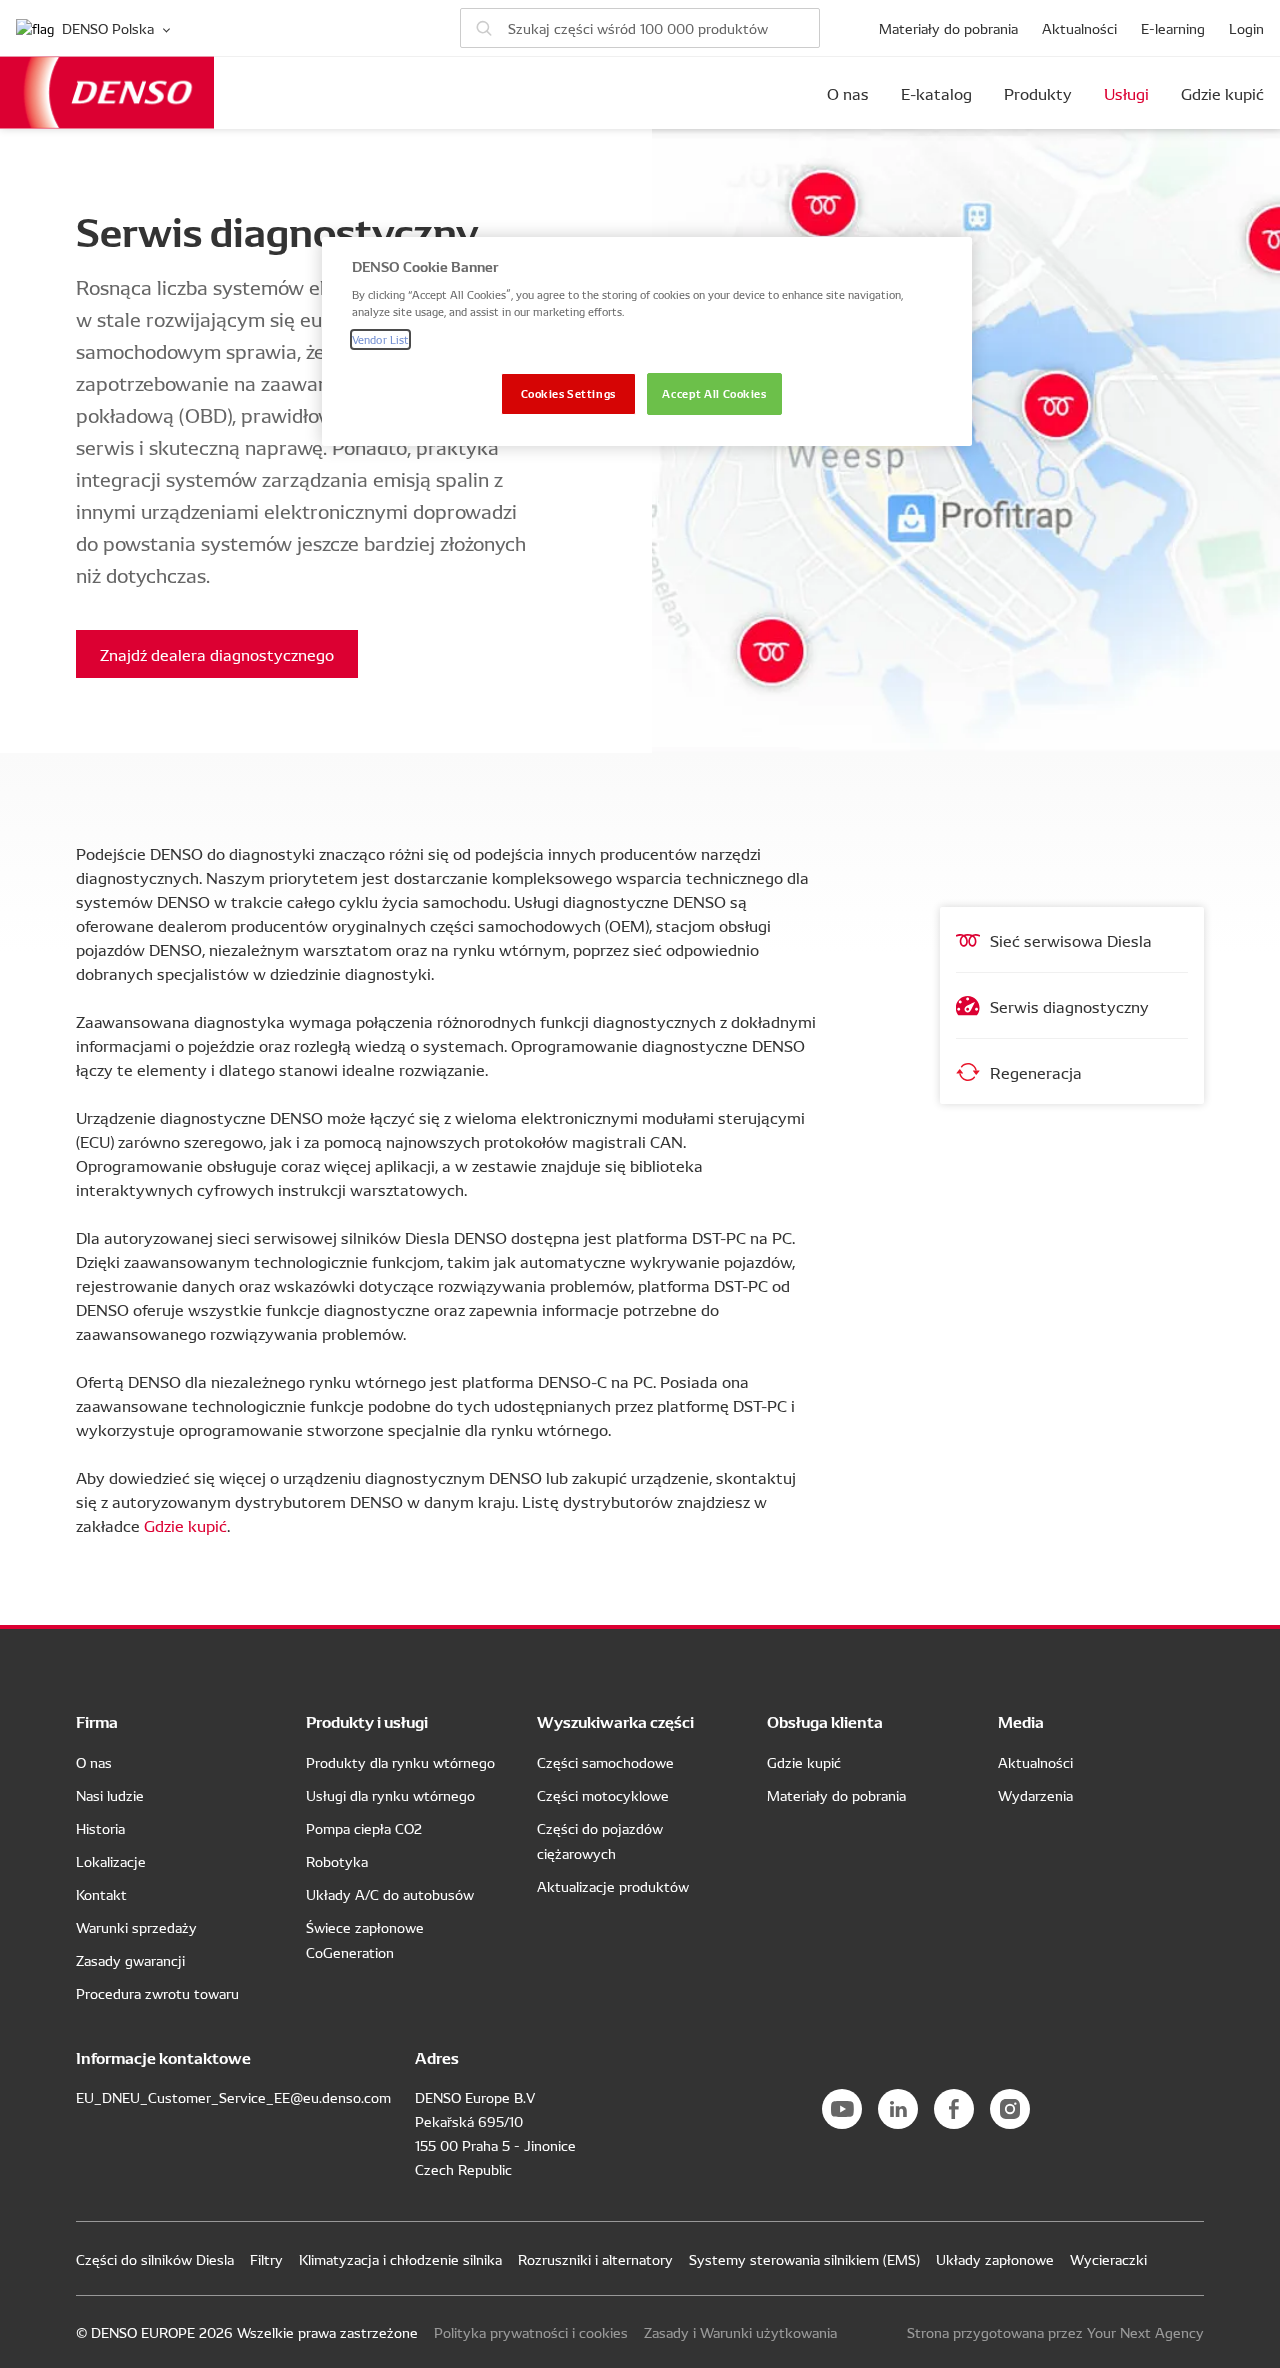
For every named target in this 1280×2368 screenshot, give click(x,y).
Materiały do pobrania (948, 28)
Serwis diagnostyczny (1069, 1006)
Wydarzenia (1035, 1795)
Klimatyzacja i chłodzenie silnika (400, 2259)
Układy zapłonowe (995, 2259)
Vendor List (380, 339)
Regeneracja (1036, 1072)
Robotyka (337, 1861)
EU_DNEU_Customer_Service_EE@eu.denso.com (233, 2097)
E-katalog (936, 93)
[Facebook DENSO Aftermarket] (954, 2109)
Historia (100, 1828)
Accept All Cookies (714, 393)
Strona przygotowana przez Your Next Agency (1055, 2332)
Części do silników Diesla (155, 2259)
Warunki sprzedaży (136, 1927)
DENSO (107, 92)
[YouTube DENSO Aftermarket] (842, 2109)
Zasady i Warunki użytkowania (740, 2332)
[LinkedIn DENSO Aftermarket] (898, 2109)
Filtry (266, 2259)
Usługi (1126, 93)
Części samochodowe (605, 1762)
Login (1246, 28)
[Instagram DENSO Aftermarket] (1010, 2109)
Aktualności (1079, 28)
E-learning (1173, 28)
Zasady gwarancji (130, 1960)
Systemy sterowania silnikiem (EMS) (804, 2259)
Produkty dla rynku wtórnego (400, 1762)
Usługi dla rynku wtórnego (390, 1795)
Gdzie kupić (1222, 93)
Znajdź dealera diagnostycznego (217, 654)
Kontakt (101, 1894)
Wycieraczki (1108, 2259)
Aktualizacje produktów (613, 1886)
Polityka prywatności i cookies (531, 2332)
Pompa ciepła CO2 (364, 1828)
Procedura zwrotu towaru (157, 1993)
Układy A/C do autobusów (390, 1894)
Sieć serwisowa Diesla (1071, 940)
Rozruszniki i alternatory (595, 2259)
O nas (848, 93)
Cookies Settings (568, 393)
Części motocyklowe (603, 1795)
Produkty (1038, 93)
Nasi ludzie (110, 1795)
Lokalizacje (111, 1861)
